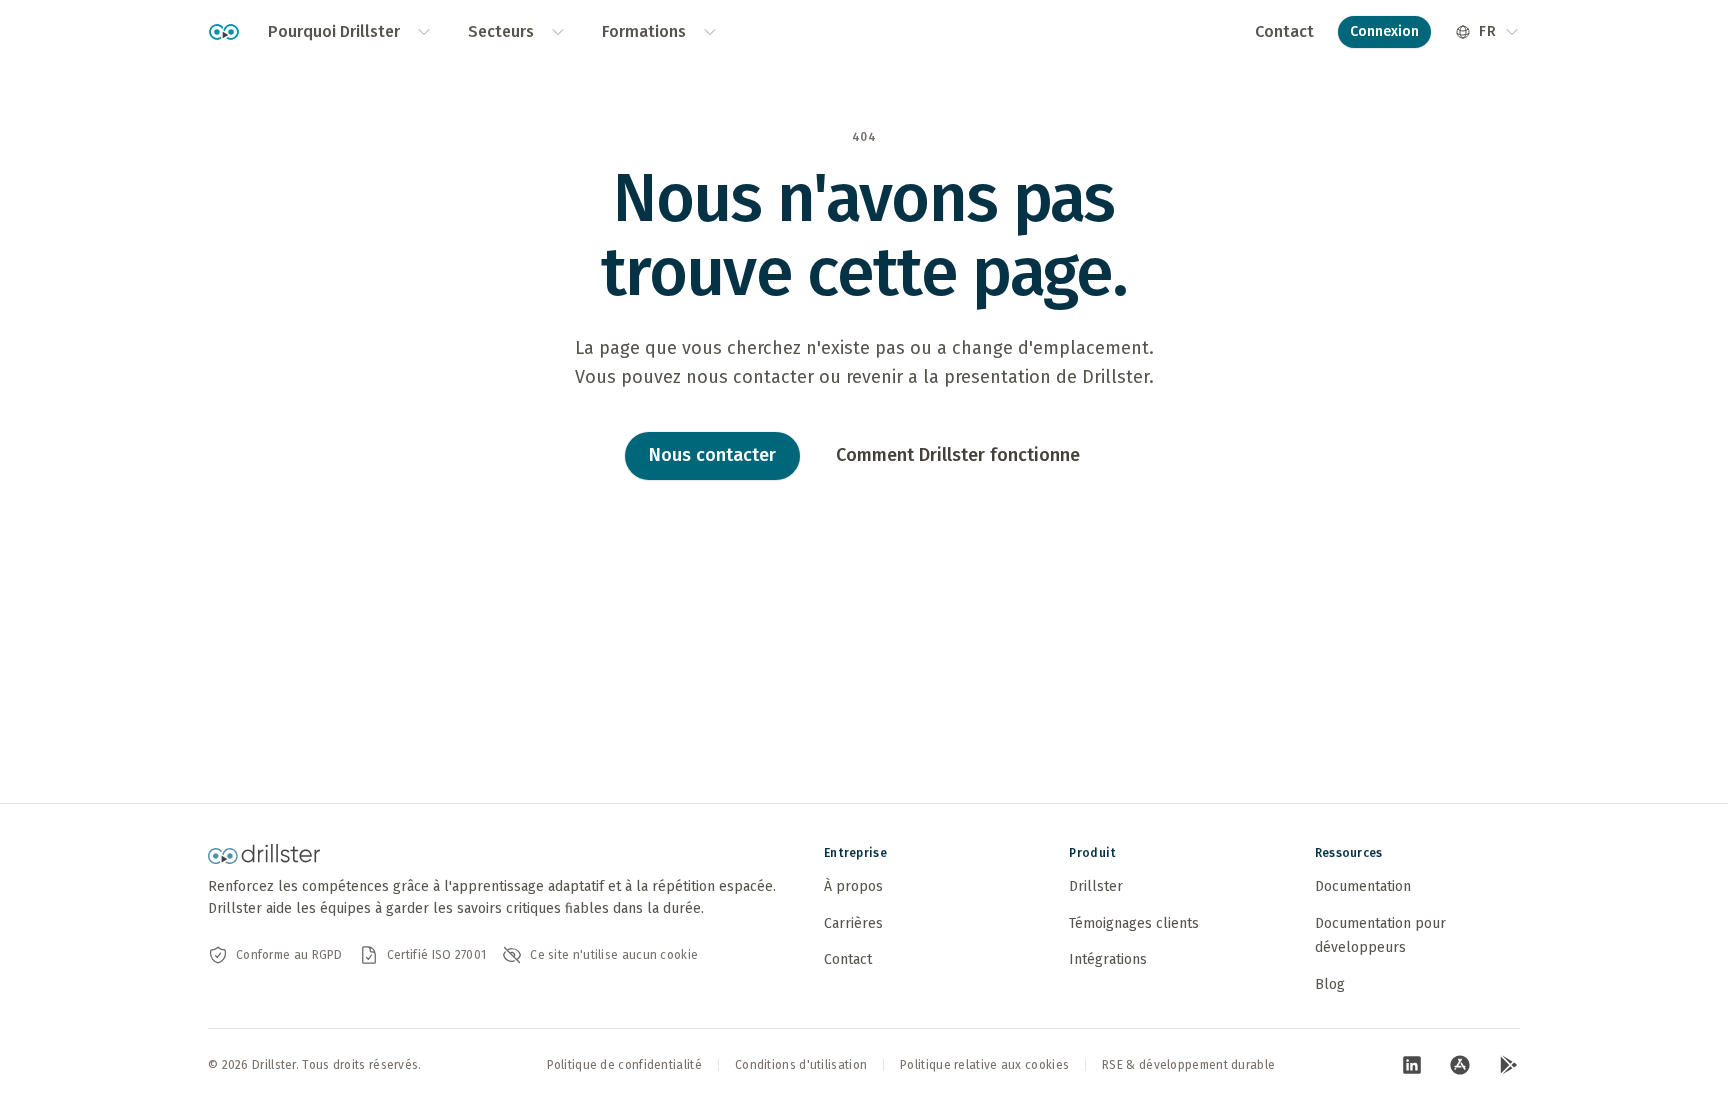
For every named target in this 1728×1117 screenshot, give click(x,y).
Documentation (1363, 886)
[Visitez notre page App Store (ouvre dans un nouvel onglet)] (1460, 1065)
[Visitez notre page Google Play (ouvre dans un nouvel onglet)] (1508, 1065)
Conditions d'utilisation (801, 1065)
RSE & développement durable (1188, 1065)
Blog (1330, 984)
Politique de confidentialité (624, 1065)
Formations (644, 31)
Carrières (853, 923)
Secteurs (501, 31)
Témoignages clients (1134, 923)
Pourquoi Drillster (334, 31)
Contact (1284, 31)
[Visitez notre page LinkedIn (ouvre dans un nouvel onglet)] (1412, 1065)
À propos (853, 886)
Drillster (1096, 886)
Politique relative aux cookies (984, 1065)
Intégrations (1108, 959)
